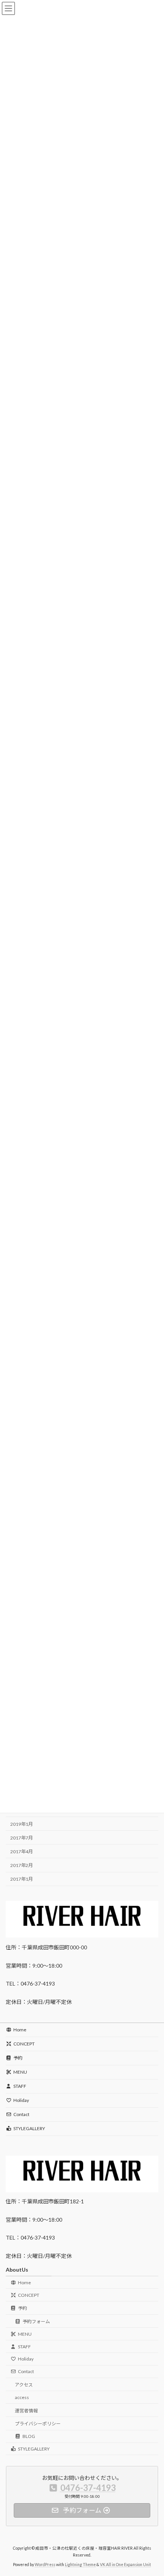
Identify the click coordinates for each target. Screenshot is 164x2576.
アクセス (24, 2385)
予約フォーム (36, 2321)
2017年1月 (22, 1879)
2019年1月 (22, 1824)
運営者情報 (26, 2410)
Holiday (21, 2100)
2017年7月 (22, 1838)
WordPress (45, 2564)
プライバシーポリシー (38, 2424)
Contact (21, 2114)
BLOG (29, 2436)
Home (20, 2030)
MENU (20, 2072)
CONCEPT (24, 2044)
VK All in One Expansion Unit (125, 2564)
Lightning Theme (80, 2564)
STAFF (20, 2086)
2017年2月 (22, 1865)
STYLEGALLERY (29, 2128)
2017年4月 (22, 1852)
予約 (18, 2058)
